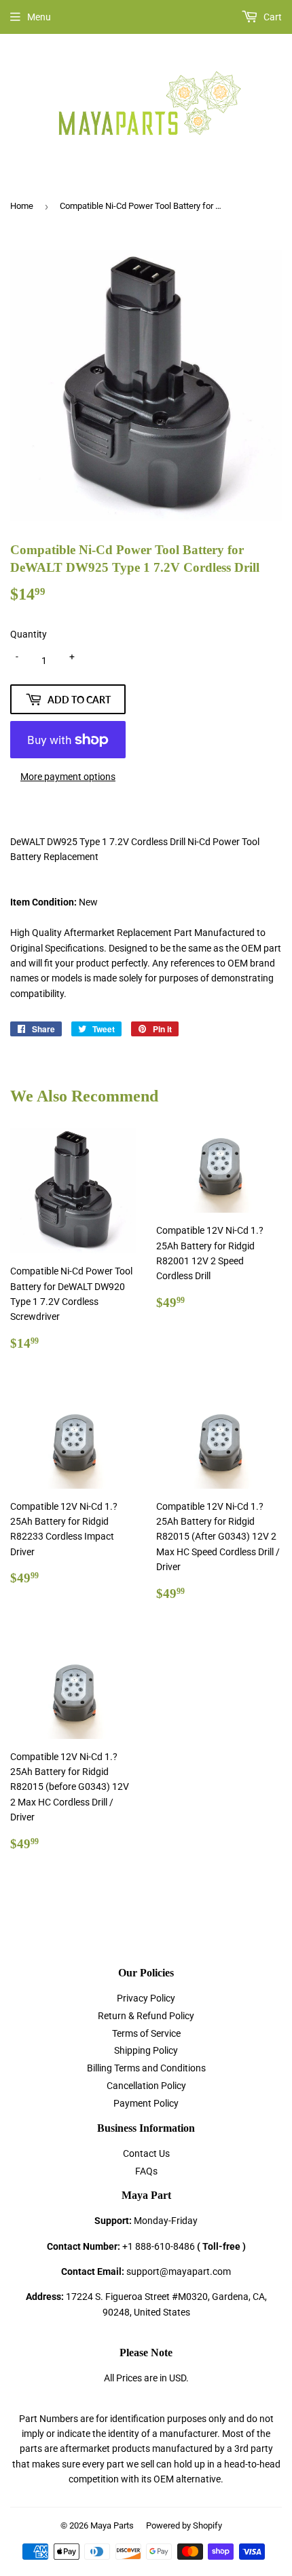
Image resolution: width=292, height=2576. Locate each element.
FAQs (146, 2171)
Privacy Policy (146, 1998)
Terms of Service (146, 2033)
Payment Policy (146, 2103)
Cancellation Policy (146, 2086)
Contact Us (146, 2153)
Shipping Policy (146, 2050)
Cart (272, 17)
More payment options (68, 777)
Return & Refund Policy (146, 2016)
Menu (39, 17)
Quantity (29, 634)
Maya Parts (112, 2525)
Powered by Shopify (184, 2525)
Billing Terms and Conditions (146, 2068)
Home (22, 206)
